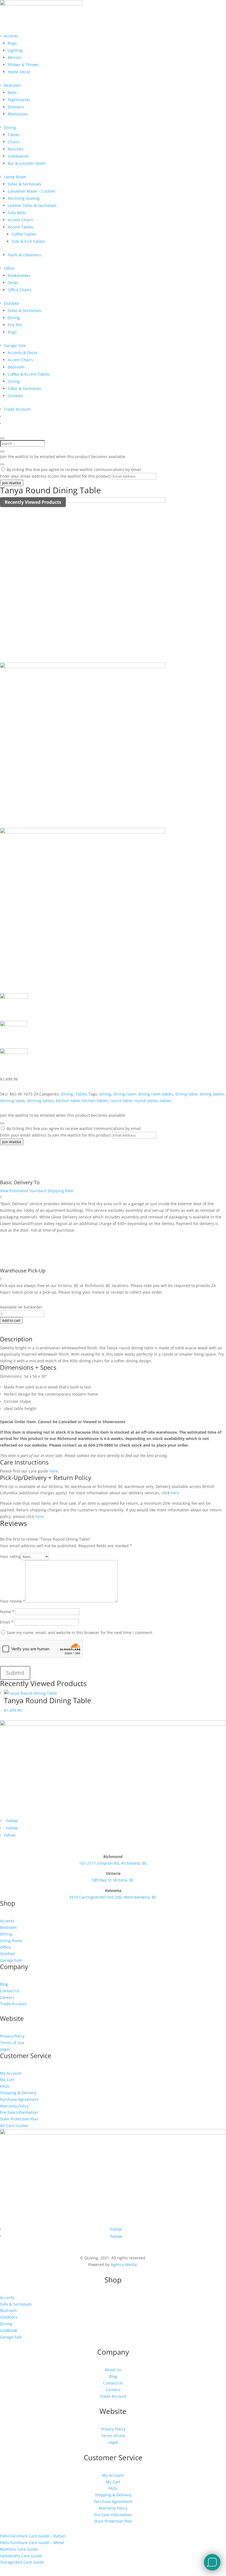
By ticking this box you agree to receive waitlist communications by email (74, 469)
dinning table (12, 1101)
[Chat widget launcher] (212, 2562)
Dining (10, 127)
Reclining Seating (24, 198)
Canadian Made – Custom (31, 191)
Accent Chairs (20, 220)
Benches (16, 149)
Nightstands (19, 100)
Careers (7, 1997)
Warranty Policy (14, 2106)
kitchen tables (95, 1101)
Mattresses (18, 114)
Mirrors (15, 57)
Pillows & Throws (23, 65)
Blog (4, 1984)
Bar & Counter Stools (27, 163)
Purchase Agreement (19, 2099)
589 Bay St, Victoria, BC (113, 1880)
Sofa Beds (17, 213)
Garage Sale (15, 345)
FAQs (5, 2086)
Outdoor (12, 303)
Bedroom (12, 85)
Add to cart (11, 1320)
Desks (13, 283)
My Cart (7, 2080)
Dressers (16, 107)
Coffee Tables (24, 234)
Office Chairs (20, 290)
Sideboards (18, 156)
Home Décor (19, 72)
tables (166, 1101)
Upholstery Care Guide (21, 2556)
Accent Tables (21, 227)
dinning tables (40, 1101)
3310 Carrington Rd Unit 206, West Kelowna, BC (113, 1897)
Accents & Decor (23, 353)
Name (7, 1612)
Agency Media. (124, 2264)
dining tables (212, 1094)
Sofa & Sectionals (16, 2304)
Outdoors (9, 2317)
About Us (113, 2370)
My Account (11, 2073)
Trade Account (17, 409)
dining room (125, 1094)
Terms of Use (12, 2043)
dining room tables (156, 1094)
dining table (186, 1094)
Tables (14, 135)
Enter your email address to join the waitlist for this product (55, 476)
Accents (11, 36)
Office (9, 268)
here (53, 1471)
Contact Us (10, 1991)
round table (121, 1101)
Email (7, 1622)
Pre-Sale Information (19, 2112)
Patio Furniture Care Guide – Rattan (33, 2536)
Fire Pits (15, 325)
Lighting (15, 50)
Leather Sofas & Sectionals (32, 205)
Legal (5, 2049)
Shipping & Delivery (18, 2093)
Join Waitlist (12, 483)
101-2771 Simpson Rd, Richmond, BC (113, 1863)
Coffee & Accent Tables (29, 374)
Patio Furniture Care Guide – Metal (32, 2543)
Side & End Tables (28, 241)
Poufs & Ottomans (24, 255)
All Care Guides (14, 2126)
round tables (146, 1101)
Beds (12, 92)
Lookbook (9, 2330)
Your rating (10, 1556)
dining (105, 1094)
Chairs (14, 142)
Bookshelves (19, 275)
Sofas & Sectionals (25, 184)
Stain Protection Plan (19, 2119)
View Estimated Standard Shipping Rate (37, 1191)
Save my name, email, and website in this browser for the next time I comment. (80, 1632)
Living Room (15, 177)
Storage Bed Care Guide (22, 2562)
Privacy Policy (12, 2036)
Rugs (12, 43)
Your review (13, 1601)
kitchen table (68, 1101)
